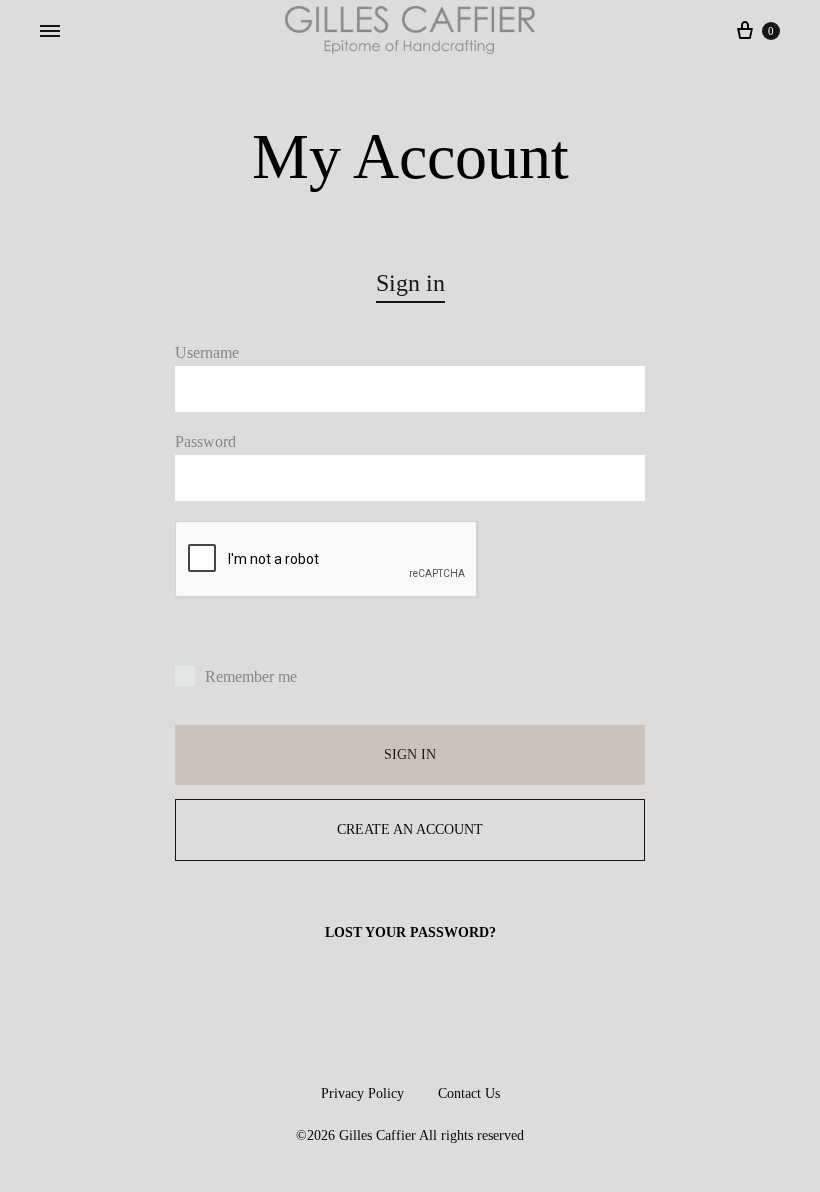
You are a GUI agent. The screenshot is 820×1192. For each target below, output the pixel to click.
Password (205, 441)
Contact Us (469, 1093)
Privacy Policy (362, 1093)
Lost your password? (410, 932)
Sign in (410, 754)
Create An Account (410, 829)
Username (207, 352)
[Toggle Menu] (50, 32)
